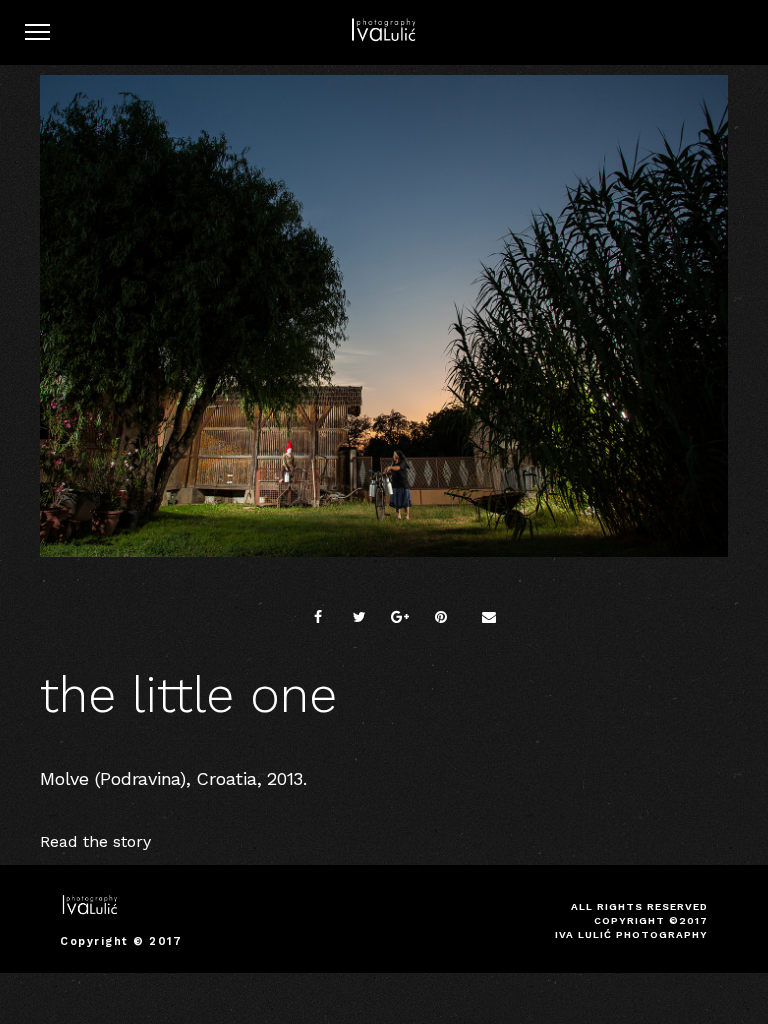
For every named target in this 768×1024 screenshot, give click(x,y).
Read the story (95, 841)
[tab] (384, 842)
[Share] (318, 617)
